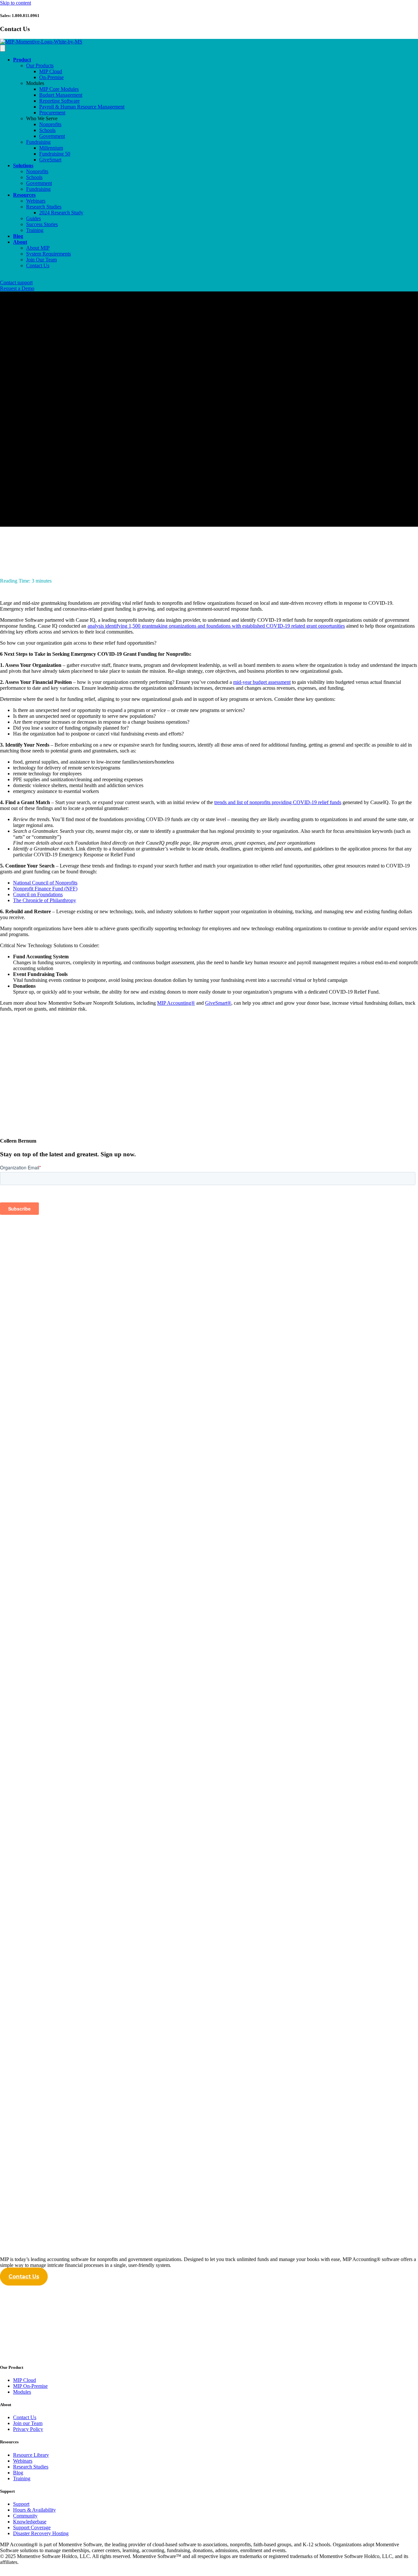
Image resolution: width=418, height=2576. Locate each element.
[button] (24, 2277)
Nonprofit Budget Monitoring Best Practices (74, 1468)
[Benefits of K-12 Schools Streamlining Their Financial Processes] (167, 1924)
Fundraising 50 (55, 154)
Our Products (40, 66)
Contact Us (38, 265)
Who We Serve (42, 118)
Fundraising (38, 142)
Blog (18, 236)
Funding (8, 538)
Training (35, 230)
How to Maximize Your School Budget (64, 1706)
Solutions (23, 165)
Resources (24, 195)
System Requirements (48, 254)
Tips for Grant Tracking (41, 2181)
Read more (11, 1482)
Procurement (52, 113)
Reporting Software (59, 101)
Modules (35, 83)
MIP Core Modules (59, 89)
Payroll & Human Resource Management (82, 107)
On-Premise (51, 77)
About (20, 242)
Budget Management (61, 95)
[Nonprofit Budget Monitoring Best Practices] (167, 1449)
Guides (33, 218)
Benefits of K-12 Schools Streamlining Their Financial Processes (108, 1943)
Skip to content (16, 3)
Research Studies (44, 207)
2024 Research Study (61, 213)
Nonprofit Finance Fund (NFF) (45, 889)
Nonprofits (50, 124)
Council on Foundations (38, 894)
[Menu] (3, 48)
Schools (47, 130)
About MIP (38, 248)
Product (22, 60)
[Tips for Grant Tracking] (167, 2161)
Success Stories (42, 224)
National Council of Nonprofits (45, 883)
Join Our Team (41, 260)
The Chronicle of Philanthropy (45, 900)
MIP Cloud (51, 71)
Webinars (36, 201)
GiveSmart (50, 160)
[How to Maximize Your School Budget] (167, 1686)
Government (52, 136)
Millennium (51, 148)
